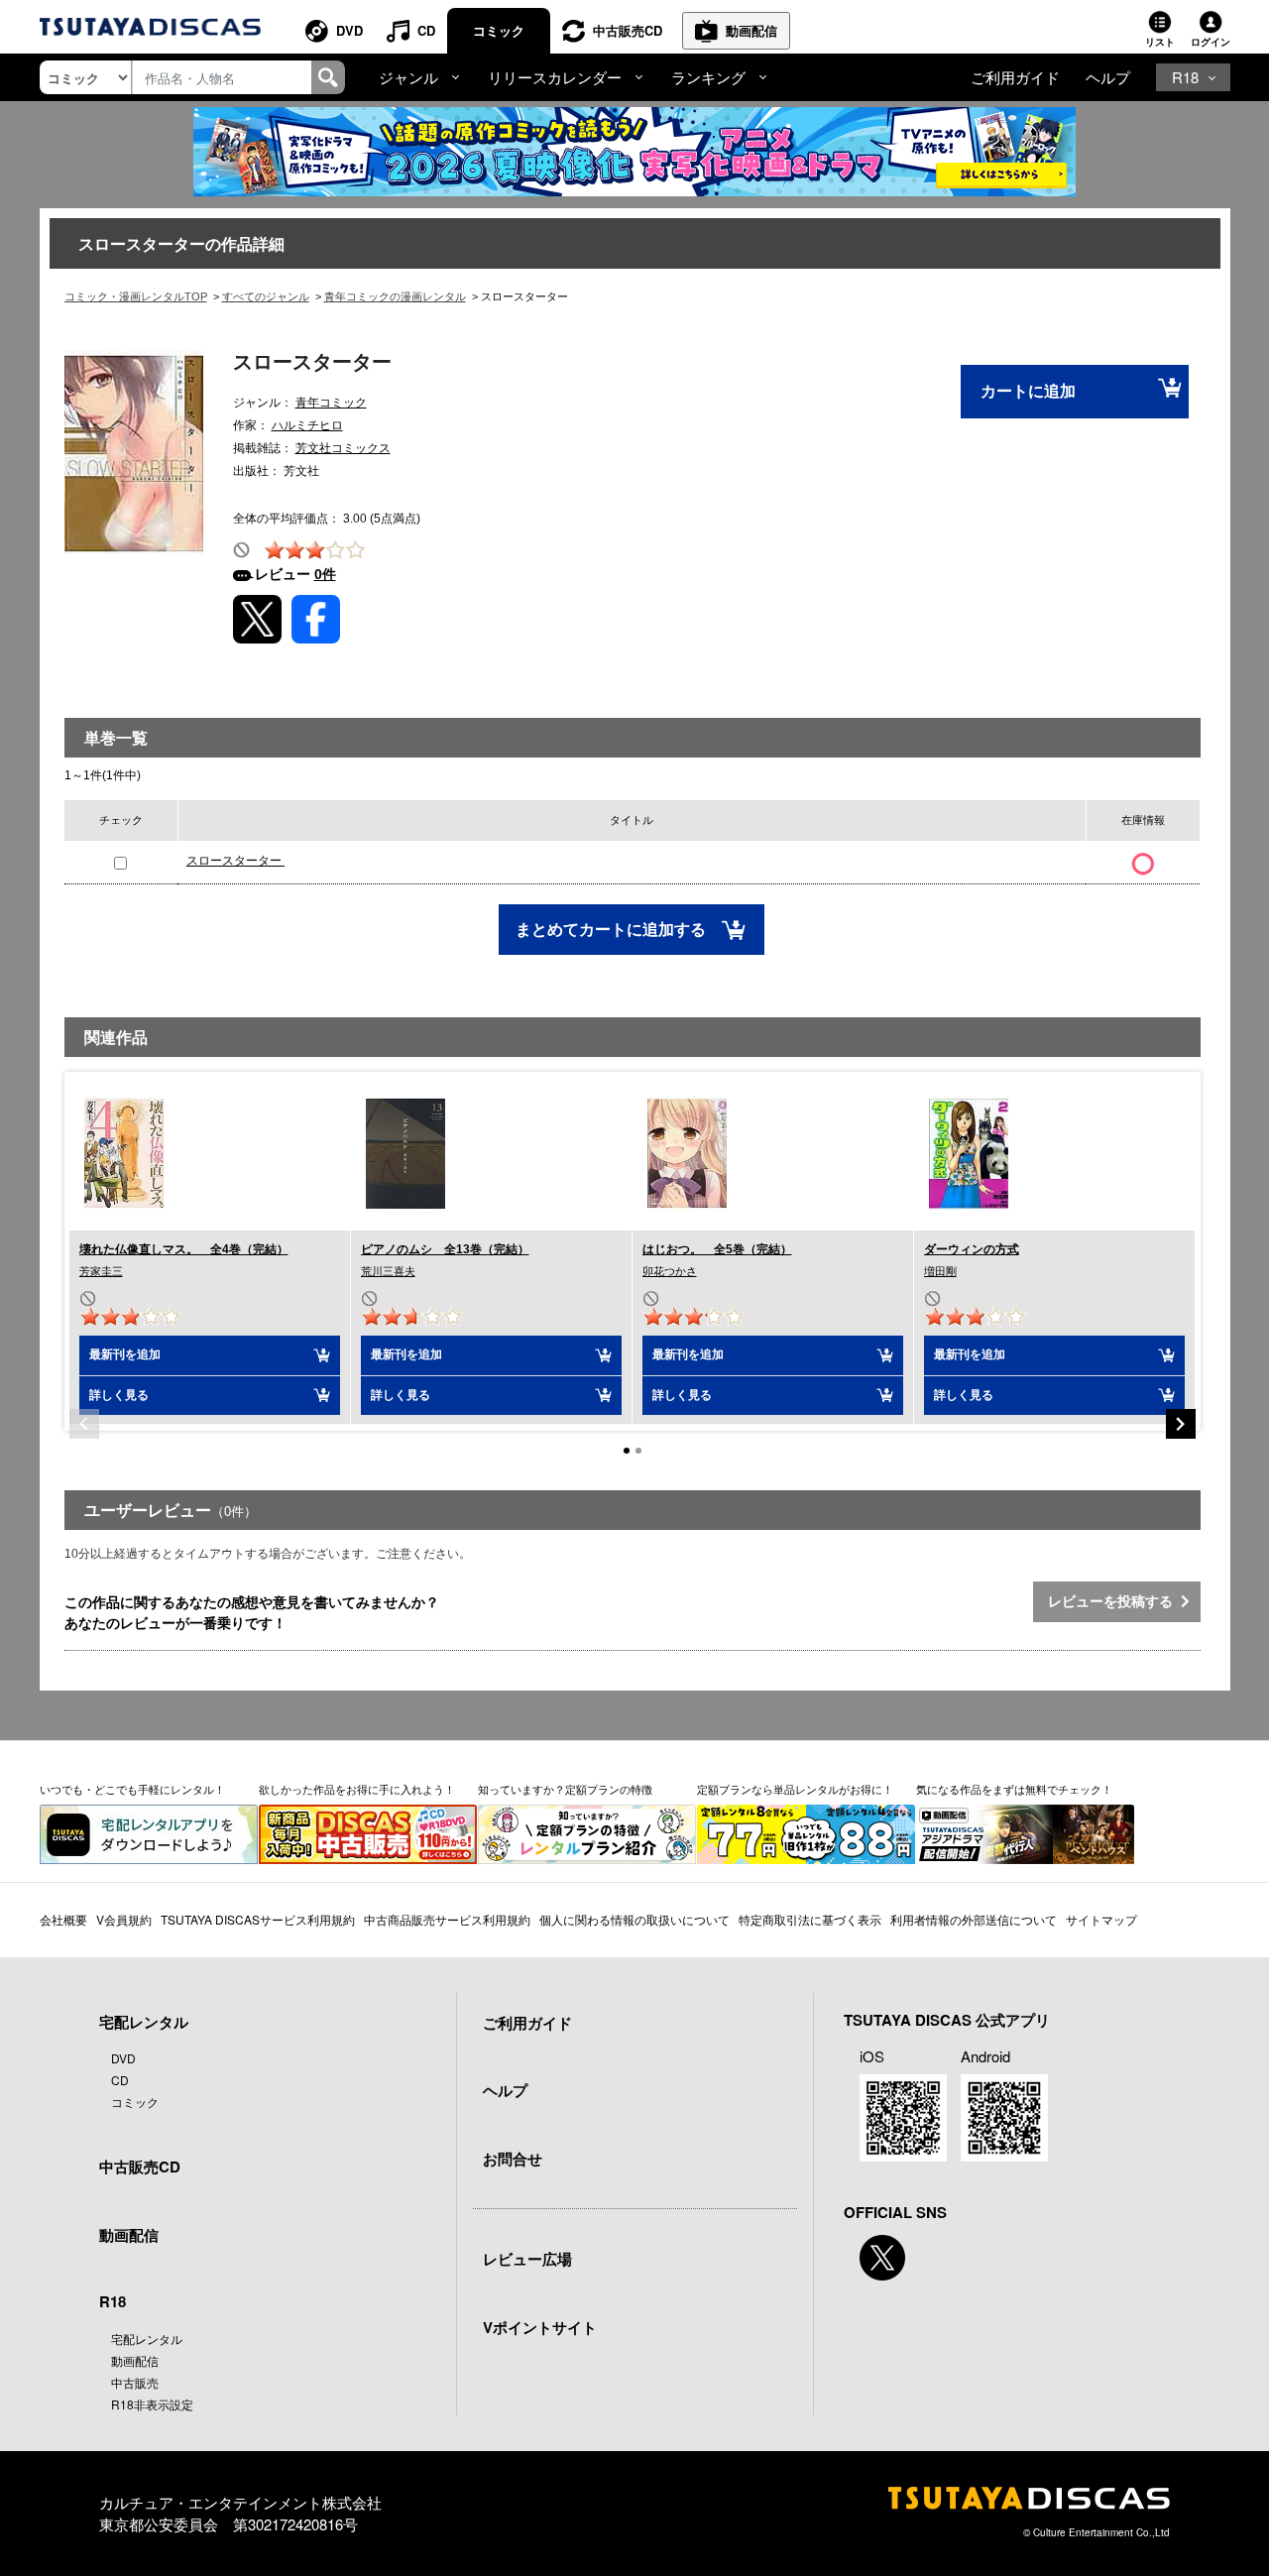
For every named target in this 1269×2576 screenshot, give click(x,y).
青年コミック (331, 403)
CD (426, 30)
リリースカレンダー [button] (555, 77)
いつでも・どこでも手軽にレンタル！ (132, 1789)
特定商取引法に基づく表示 (810, 1919)
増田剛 (940, 1271)
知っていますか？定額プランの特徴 (565, 1789)
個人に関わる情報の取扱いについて (634, 1919)
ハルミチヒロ (307, 425)
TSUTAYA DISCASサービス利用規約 (258, 1919)
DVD (349, 30)
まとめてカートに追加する (613, 930)
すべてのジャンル (266, 296)
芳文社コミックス (343, 448)
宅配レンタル (147, 2339)
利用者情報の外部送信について (974, 1919)
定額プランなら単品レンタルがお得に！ (795, 1789)
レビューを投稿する (1114, 1601)
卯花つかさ (670, 1271)
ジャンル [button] (408, 77)
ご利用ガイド (1015, 77)
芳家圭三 (101, 1271)
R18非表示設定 (152, 2404)
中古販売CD (628, 30)
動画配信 (751, 30)
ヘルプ (1108, 77)
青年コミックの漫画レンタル (395, 296)
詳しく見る (119, 1395)
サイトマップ (1101, 1919)
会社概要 (63, 1919)
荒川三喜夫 (388, 1271)
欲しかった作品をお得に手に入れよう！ (357, 1789)
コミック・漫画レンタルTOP (136, 296)
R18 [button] (1185, 77)
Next (1181, 1424)
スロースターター (235, 861)
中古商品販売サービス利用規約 (447, 1919)
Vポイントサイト (540, 2327)
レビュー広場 (527, 2259)
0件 (325, 574)
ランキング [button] (708, 77)
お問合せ (513, 2159)
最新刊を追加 (125, 1354)
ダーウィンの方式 (972, 1249)
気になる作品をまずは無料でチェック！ (1014, 1789)
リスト (1160, 42)
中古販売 (135, 2382)
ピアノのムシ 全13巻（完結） (445, 1249)
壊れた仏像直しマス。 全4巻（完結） (184, 1249)
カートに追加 (1028, 391)
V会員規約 (124, 1919)
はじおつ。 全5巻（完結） (717, 1249)
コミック (499, 30)
